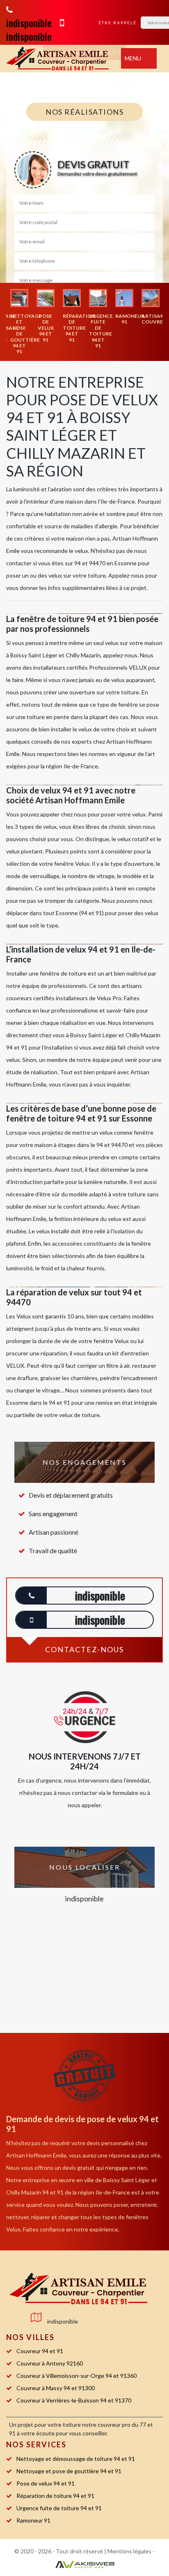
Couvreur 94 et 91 (40, 2351)
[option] (19, 322)
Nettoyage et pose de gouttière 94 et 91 (69, 2471)
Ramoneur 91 (33, 2520)
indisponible (29, 23)
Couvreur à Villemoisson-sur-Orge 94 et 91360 (77, 2376)
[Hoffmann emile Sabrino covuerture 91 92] (57, 59)
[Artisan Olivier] (78, 2289)
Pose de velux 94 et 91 (46, 2483)
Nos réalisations (84, 112)
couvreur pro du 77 (122, 2425)
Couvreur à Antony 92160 (50, 2363)
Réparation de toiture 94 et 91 (55, 2496)
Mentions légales (129, 2551)
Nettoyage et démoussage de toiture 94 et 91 (76, 2459)
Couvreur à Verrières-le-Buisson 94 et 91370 (74, 2400)
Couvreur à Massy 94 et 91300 (56, 2388)
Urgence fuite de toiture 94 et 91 (59, 2508)
